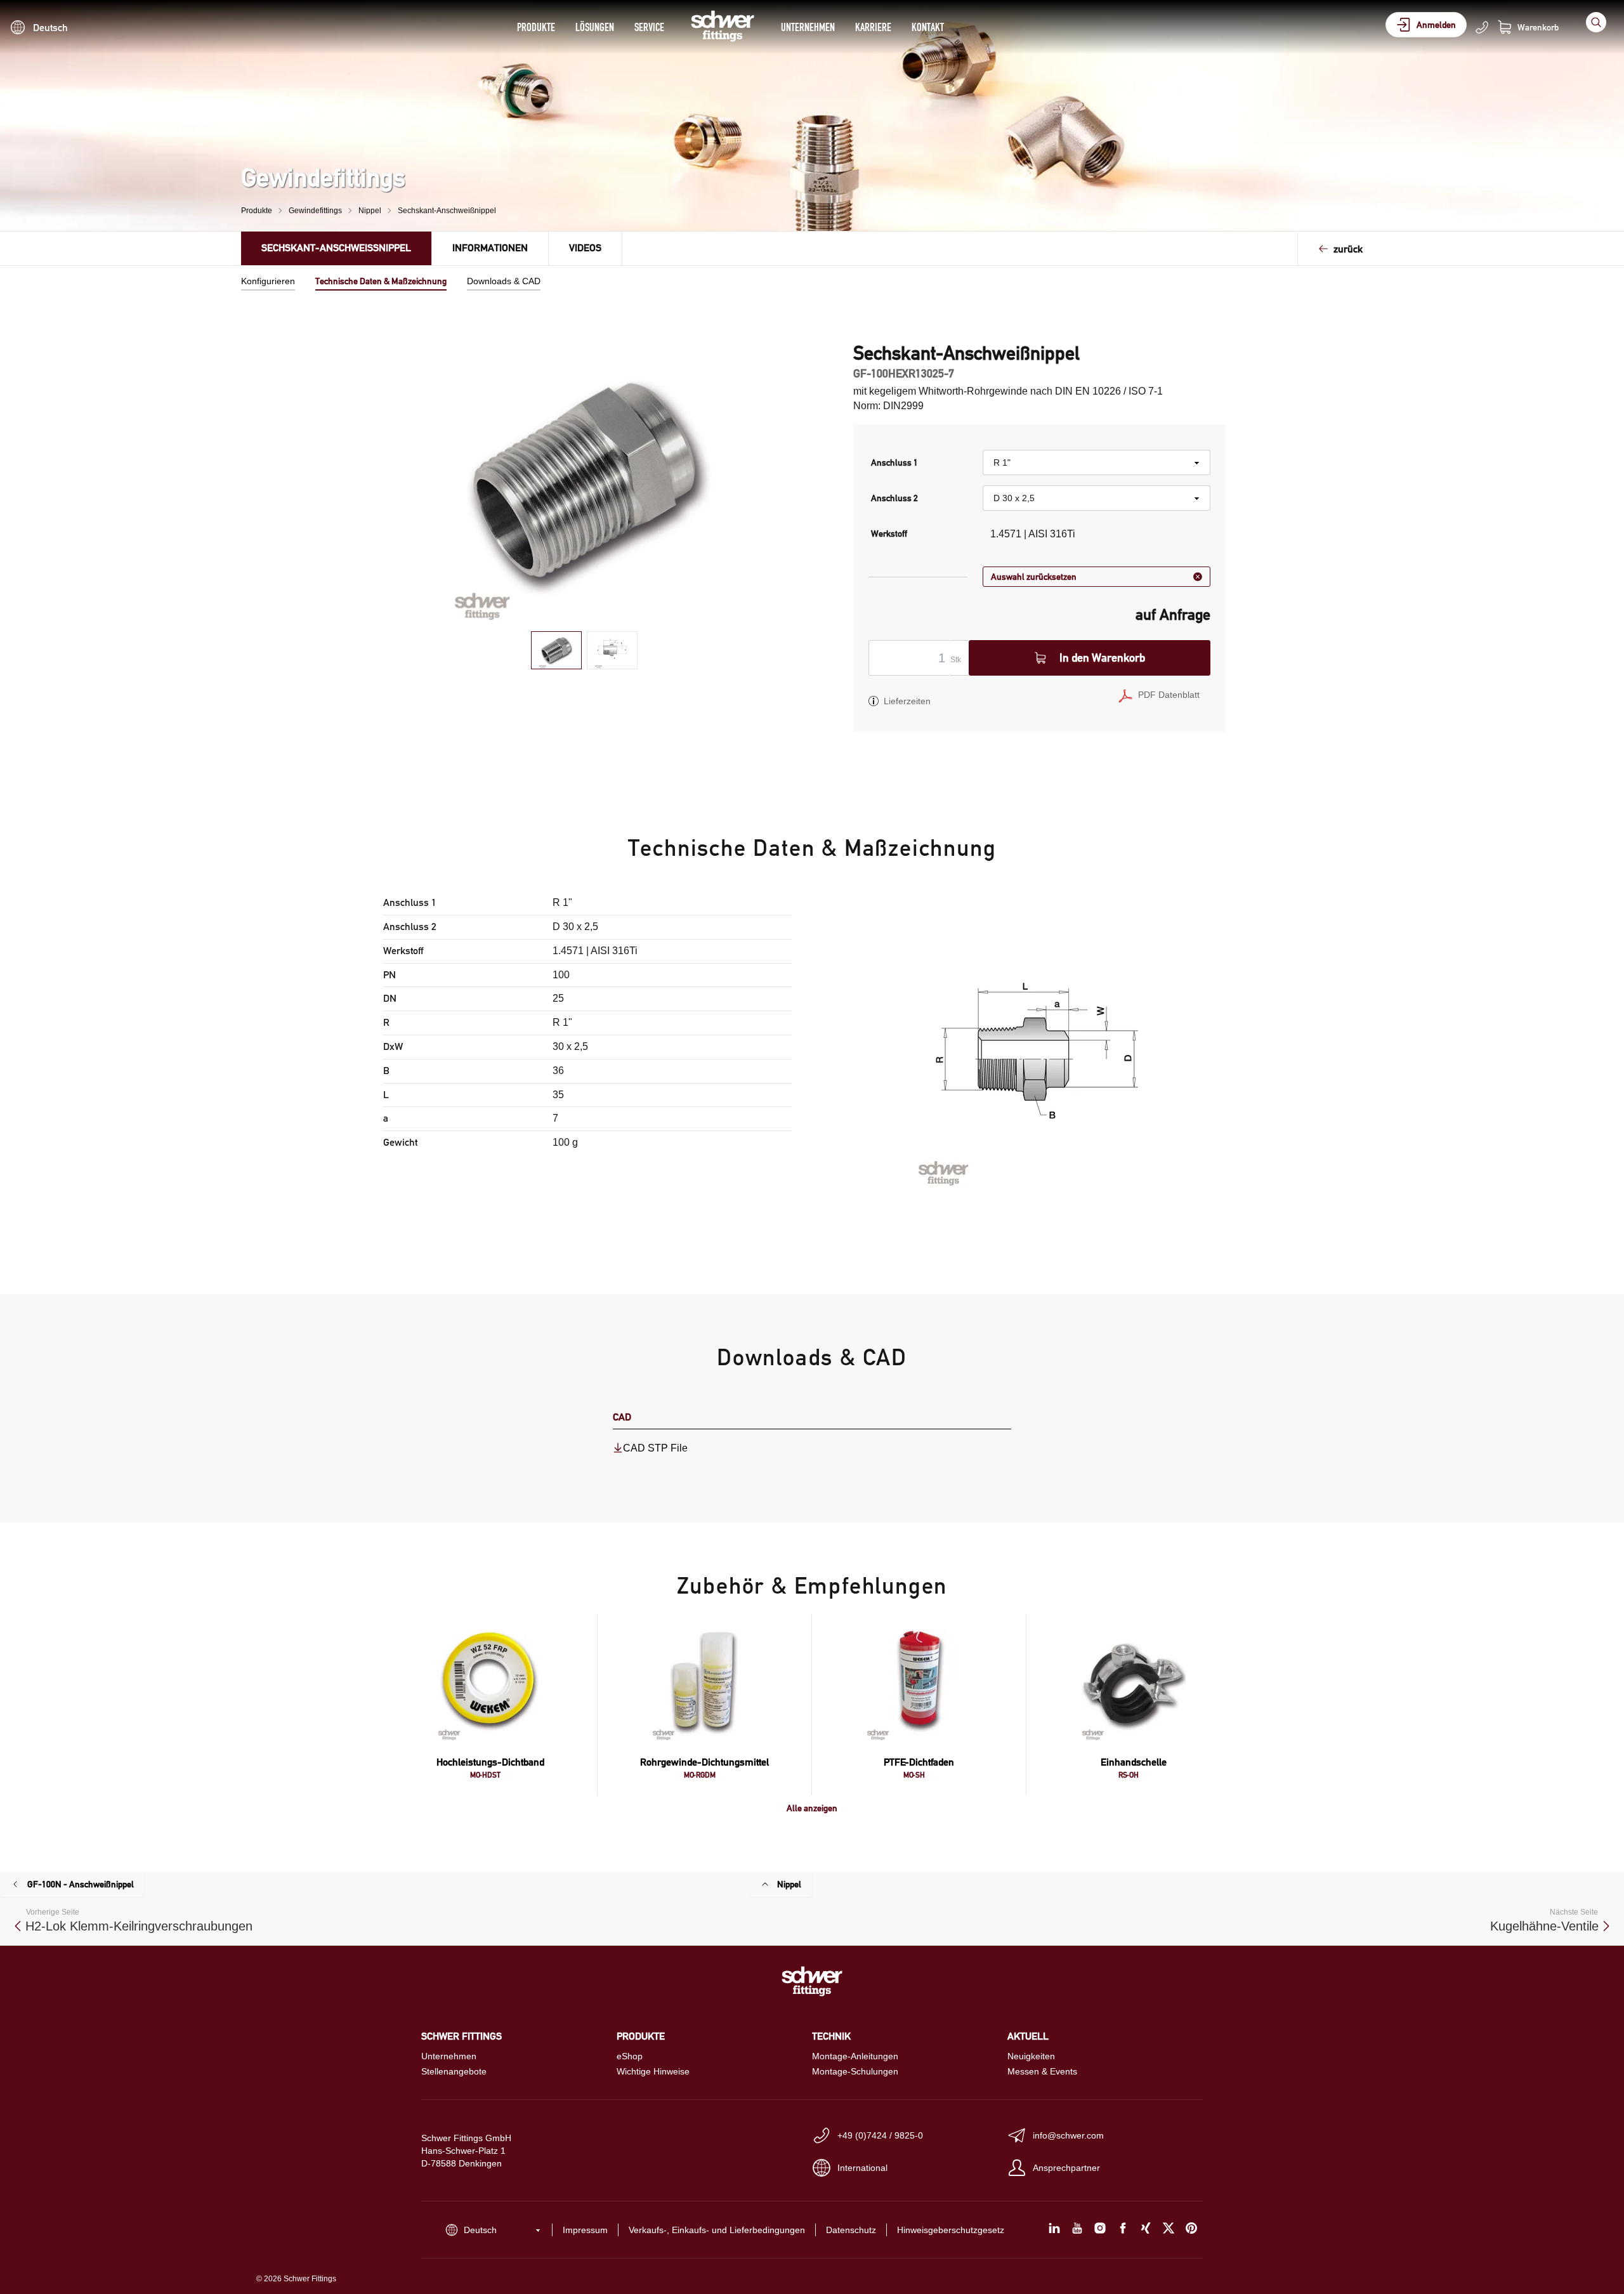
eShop (630, 2056)
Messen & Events (1042, 2071)
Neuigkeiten (1031, 2056)
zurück (1348, 249)
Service (649, 27)
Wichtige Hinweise (653, 2071)
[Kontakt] (1482, 27)
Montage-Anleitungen (855, 2056)
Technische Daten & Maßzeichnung (381, 281)
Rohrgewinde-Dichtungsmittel (704, 1762)
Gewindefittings (315, 211)
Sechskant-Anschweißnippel (447, 211)
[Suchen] (1596, 22)
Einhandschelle (1134, 1762)
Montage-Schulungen (855, 2071)
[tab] (556, 651)
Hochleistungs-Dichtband (490, 1762)
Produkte (536, 27)
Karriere (873, 27)
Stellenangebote (454, 2071)
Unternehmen (808, 27)
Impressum (585, 2230)
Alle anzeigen (812, 1808)
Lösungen (595, 27)
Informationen (490, 248)
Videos (585, 248)
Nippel (370, 211)
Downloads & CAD (504, 281)
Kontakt (928, 27)
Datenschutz (851, 2230)
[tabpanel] (585, 482)
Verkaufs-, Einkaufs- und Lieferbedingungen (717, 2230)
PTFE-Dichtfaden (919, 1762)
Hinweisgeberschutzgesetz (951, 2230)
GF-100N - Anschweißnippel (81, 1884)
